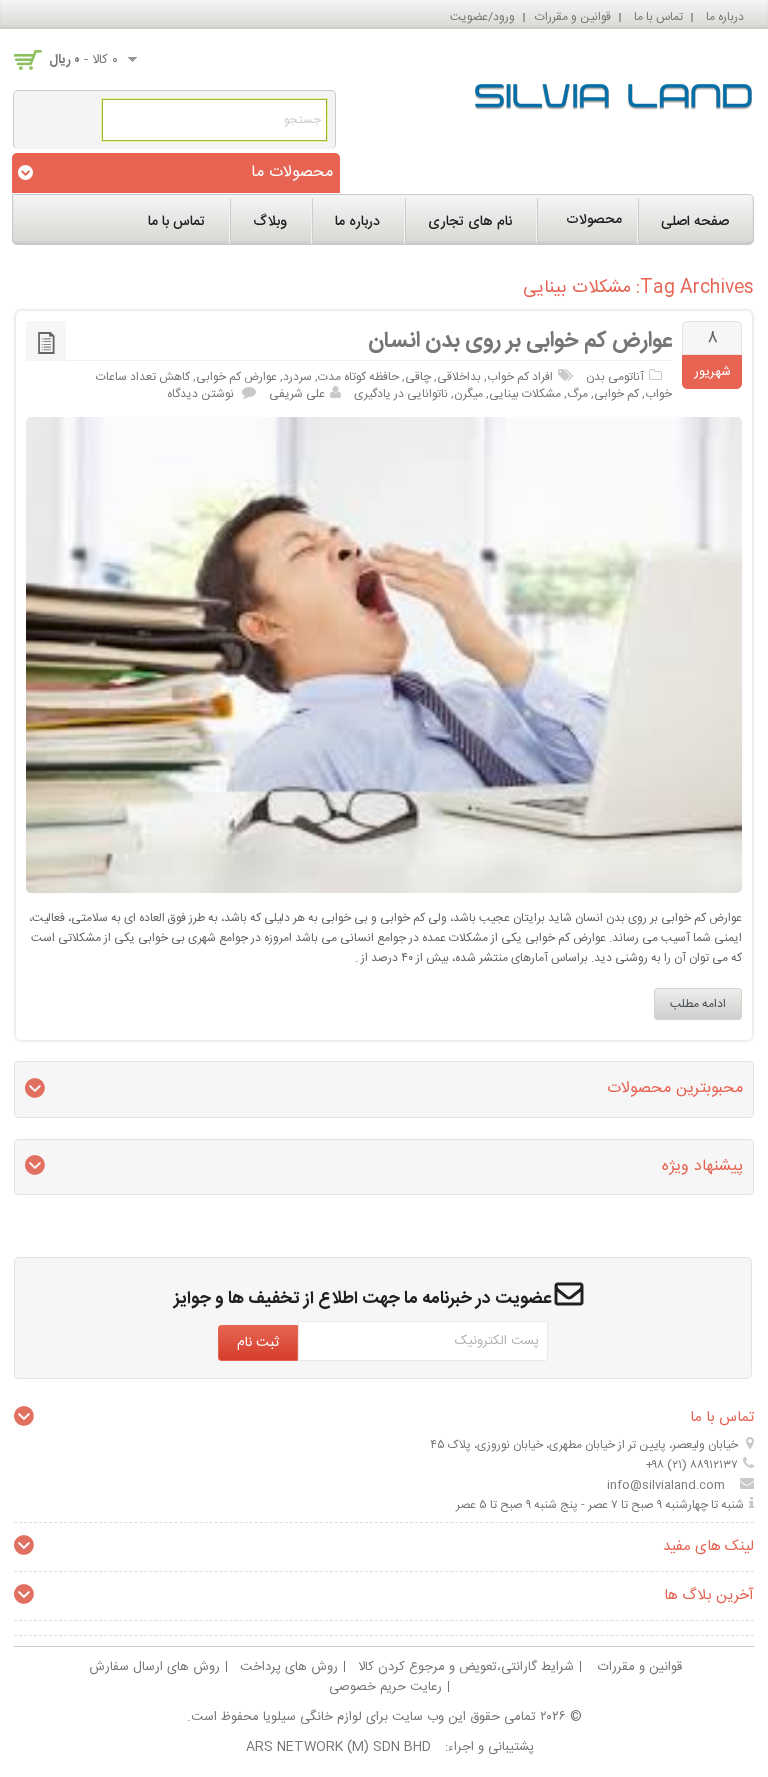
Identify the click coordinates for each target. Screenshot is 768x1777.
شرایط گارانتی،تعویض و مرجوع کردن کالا (466, 1667)
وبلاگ (270, 222)
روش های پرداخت (289, 1667)
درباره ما (725, 17)
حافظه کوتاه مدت (358, 377)
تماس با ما (658, 17)
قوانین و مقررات (573, 17)
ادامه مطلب (698, 1004)
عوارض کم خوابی (236, 377)
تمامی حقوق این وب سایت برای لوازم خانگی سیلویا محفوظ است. (361, 1717)
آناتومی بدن (615, 377)
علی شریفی (297, 394)
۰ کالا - (83, 60)
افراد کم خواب (520, 377)
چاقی (418, 377)
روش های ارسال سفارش (154, 1667)
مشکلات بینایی (525, 394)
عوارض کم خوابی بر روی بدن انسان (520, 341)
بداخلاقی (459, 377)
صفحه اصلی (695, 222)
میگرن (468, 394)
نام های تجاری (470, 222)
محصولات (594, 220)
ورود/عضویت (482, 17)
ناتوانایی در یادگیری (401, 394)
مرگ (577, 394)
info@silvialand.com (666, 1485)
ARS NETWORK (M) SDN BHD (338, 1747)
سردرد (297, 377)
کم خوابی (616, 394)
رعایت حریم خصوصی (385, 1687)
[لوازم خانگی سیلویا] (614, 92)
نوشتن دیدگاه (200, 394)
